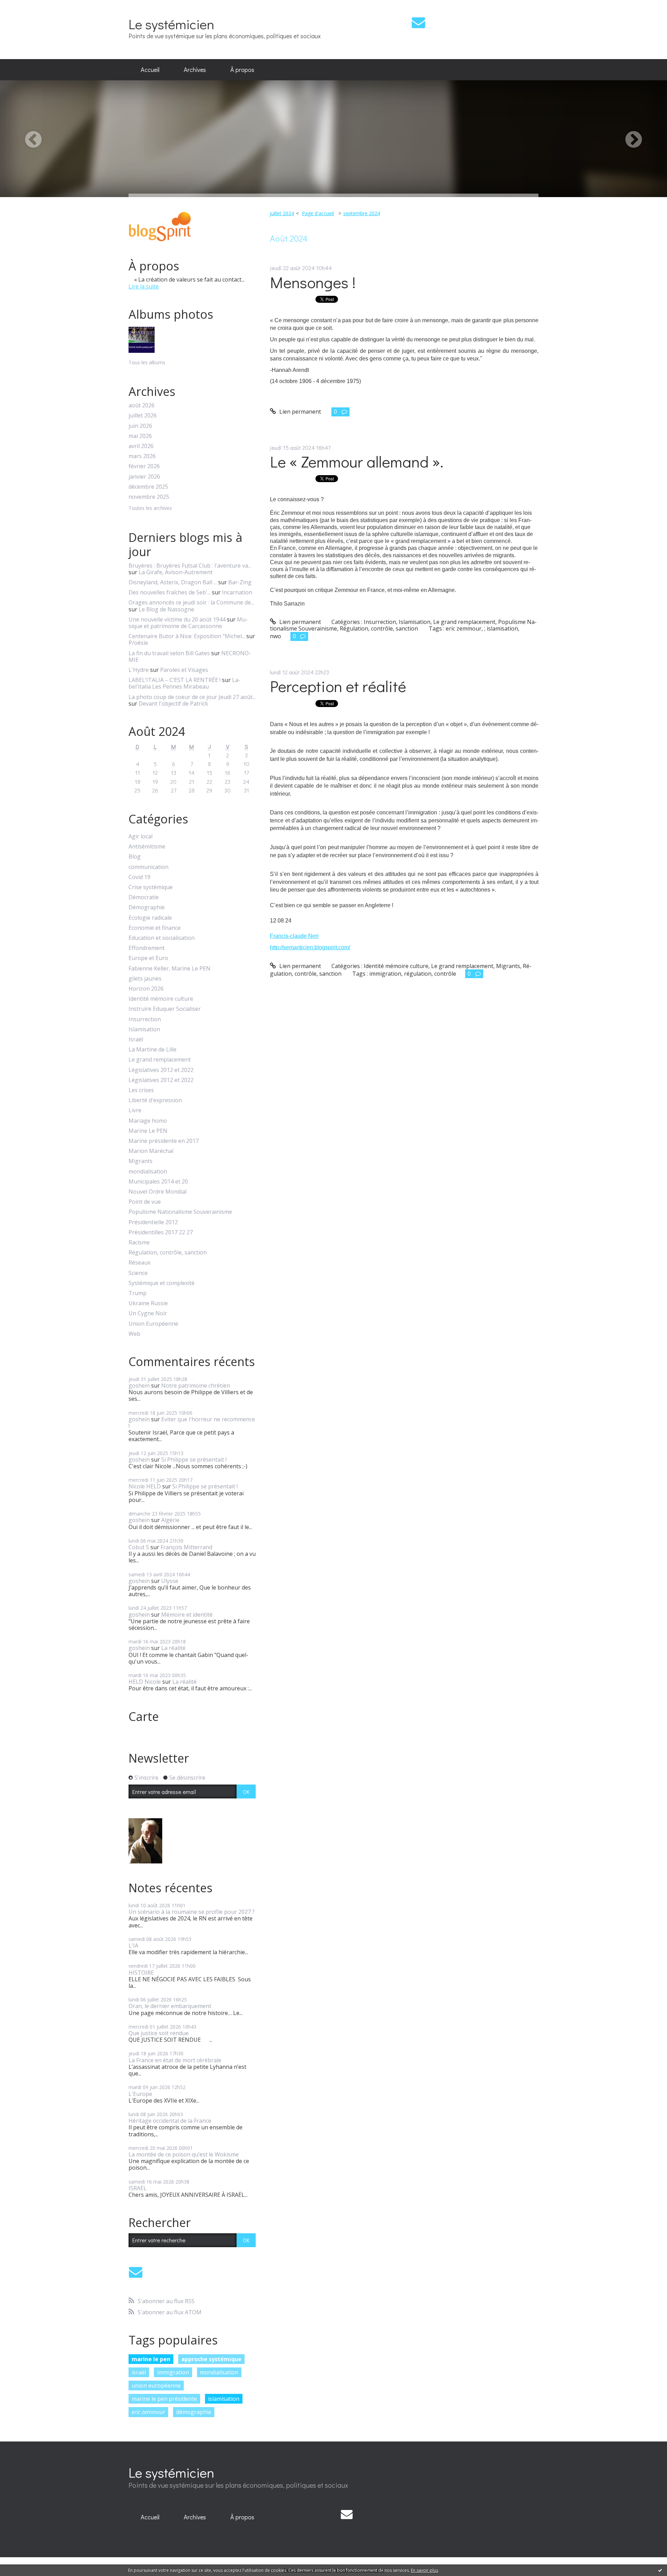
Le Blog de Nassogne (166, 609)
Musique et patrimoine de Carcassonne (188, 623)
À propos (242, 70)
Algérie (170, 1520)
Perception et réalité (338, 686)
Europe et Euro (148, 958)
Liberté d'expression (155, 1100)
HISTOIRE (141, 1973)
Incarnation (237, 592)
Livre (135, 1110)
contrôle (445, 974)
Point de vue (145, 1202)
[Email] (418, 22)
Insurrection (145, 1019)
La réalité (173, 1648)
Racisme (139, 1242)
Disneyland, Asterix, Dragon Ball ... (173, 582)
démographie (194, 2412)
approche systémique (211, 2359)
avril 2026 (141, 446)
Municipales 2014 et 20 (158, 1182)
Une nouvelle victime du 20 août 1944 (177, 619)
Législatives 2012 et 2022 (161, 1070)
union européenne (156, 2386)
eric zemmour (148, 2412)
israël (139, 2372)
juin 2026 (140, 426)
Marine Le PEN (148, 1131)
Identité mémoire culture (161, 999)
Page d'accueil (318, 213)
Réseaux (139, 1263)
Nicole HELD (145, 1486)
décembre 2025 (148, 487)
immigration (173, 2372)
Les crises (141, 1090)
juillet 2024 (282, 213)
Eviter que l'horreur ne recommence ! (192, 1423)
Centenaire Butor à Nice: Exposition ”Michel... (187, 636)
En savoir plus (425, 2570)
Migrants (141, 1161)
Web (134, 1334)
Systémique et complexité (162, 1283)
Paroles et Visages (184, 670)
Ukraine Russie (148, 1303)
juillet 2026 (143, 416)
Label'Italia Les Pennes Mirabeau (184, 683)
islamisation (224, 2399)
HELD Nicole (145, 1682)
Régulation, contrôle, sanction (168, 1253)
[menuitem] (150, 70)
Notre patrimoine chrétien (196, 1385)
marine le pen (151, 2359)
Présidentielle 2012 (153, 1222)
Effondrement (147, 948)
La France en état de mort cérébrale (175, 2060)
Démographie (147, 907)
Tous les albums (147, 362)
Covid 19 (139, 877)
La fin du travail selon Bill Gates (169, 653)
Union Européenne (153, 1324)
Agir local (141, 836)
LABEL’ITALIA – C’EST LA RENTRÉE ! (175, 680)
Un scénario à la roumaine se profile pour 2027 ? (192, 1912)
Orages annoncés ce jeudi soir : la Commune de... (191, 602)
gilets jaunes (145, 979)
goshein (139, 1385)
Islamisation (144, 1029)
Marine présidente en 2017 (164, 1141)
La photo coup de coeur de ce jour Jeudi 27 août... (192, 697)
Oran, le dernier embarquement (170, 2006)
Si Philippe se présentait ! (194, 1460)
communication (149, 867)
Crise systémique (151, 887)
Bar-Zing (240, 582)
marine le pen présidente (164, 2399)
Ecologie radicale (150, 918)
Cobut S (139, 1547)
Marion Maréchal (151, 1151)
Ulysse (170, 1581)
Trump (138, 1293)
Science (138, 1273)
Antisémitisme (147, 847)
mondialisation (148, 1172)
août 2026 (142, 405)
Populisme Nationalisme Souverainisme (180, 1212)
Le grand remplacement (160, 1060)
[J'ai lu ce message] (660, 2570)
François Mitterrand (186, 1547)
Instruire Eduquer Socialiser (165, 1009)
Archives (195, 70)
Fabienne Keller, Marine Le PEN (170, 969)
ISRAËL (138, 2188)
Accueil (150, 70)
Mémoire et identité (187, 1615)
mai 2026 (140, 436)
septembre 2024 (362, 213)
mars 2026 (142, 456)
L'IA (133, 1945)
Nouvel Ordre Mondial (158, 1192)
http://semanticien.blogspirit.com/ (310, 947)
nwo (275, 636)
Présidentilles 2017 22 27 (161, 1232)
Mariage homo (148, 1121)
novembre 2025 (149, 497)
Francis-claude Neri (294, 936)
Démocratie (144, 897)
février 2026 (144, 466)
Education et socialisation (162, 938)
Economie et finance (155, 928)
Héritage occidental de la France (170, 2121)
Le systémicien (171, 24)
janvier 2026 (144, 477)
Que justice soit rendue (159, 2033)
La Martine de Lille (153, 1050)
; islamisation (501, 628)
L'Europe (140, 2094)
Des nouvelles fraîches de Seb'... (170, 592)
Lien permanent (299, 412)
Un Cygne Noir (148, 1313)
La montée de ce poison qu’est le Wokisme (184, 2154)
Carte (144, 1716)
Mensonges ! (313, 282)
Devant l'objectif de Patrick (173, 704)
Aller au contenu (25, 6)
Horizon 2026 (146, 989)
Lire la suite (144, 286)
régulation (418, 974)
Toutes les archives (150, 508)
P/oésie (138, 643)
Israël (136, 1039)
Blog (135, 857)
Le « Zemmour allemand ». (357, 461)
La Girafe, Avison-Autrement (176, 572)
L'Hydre (139, 670)
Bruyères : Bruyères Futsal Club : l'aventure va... (190, 566)
